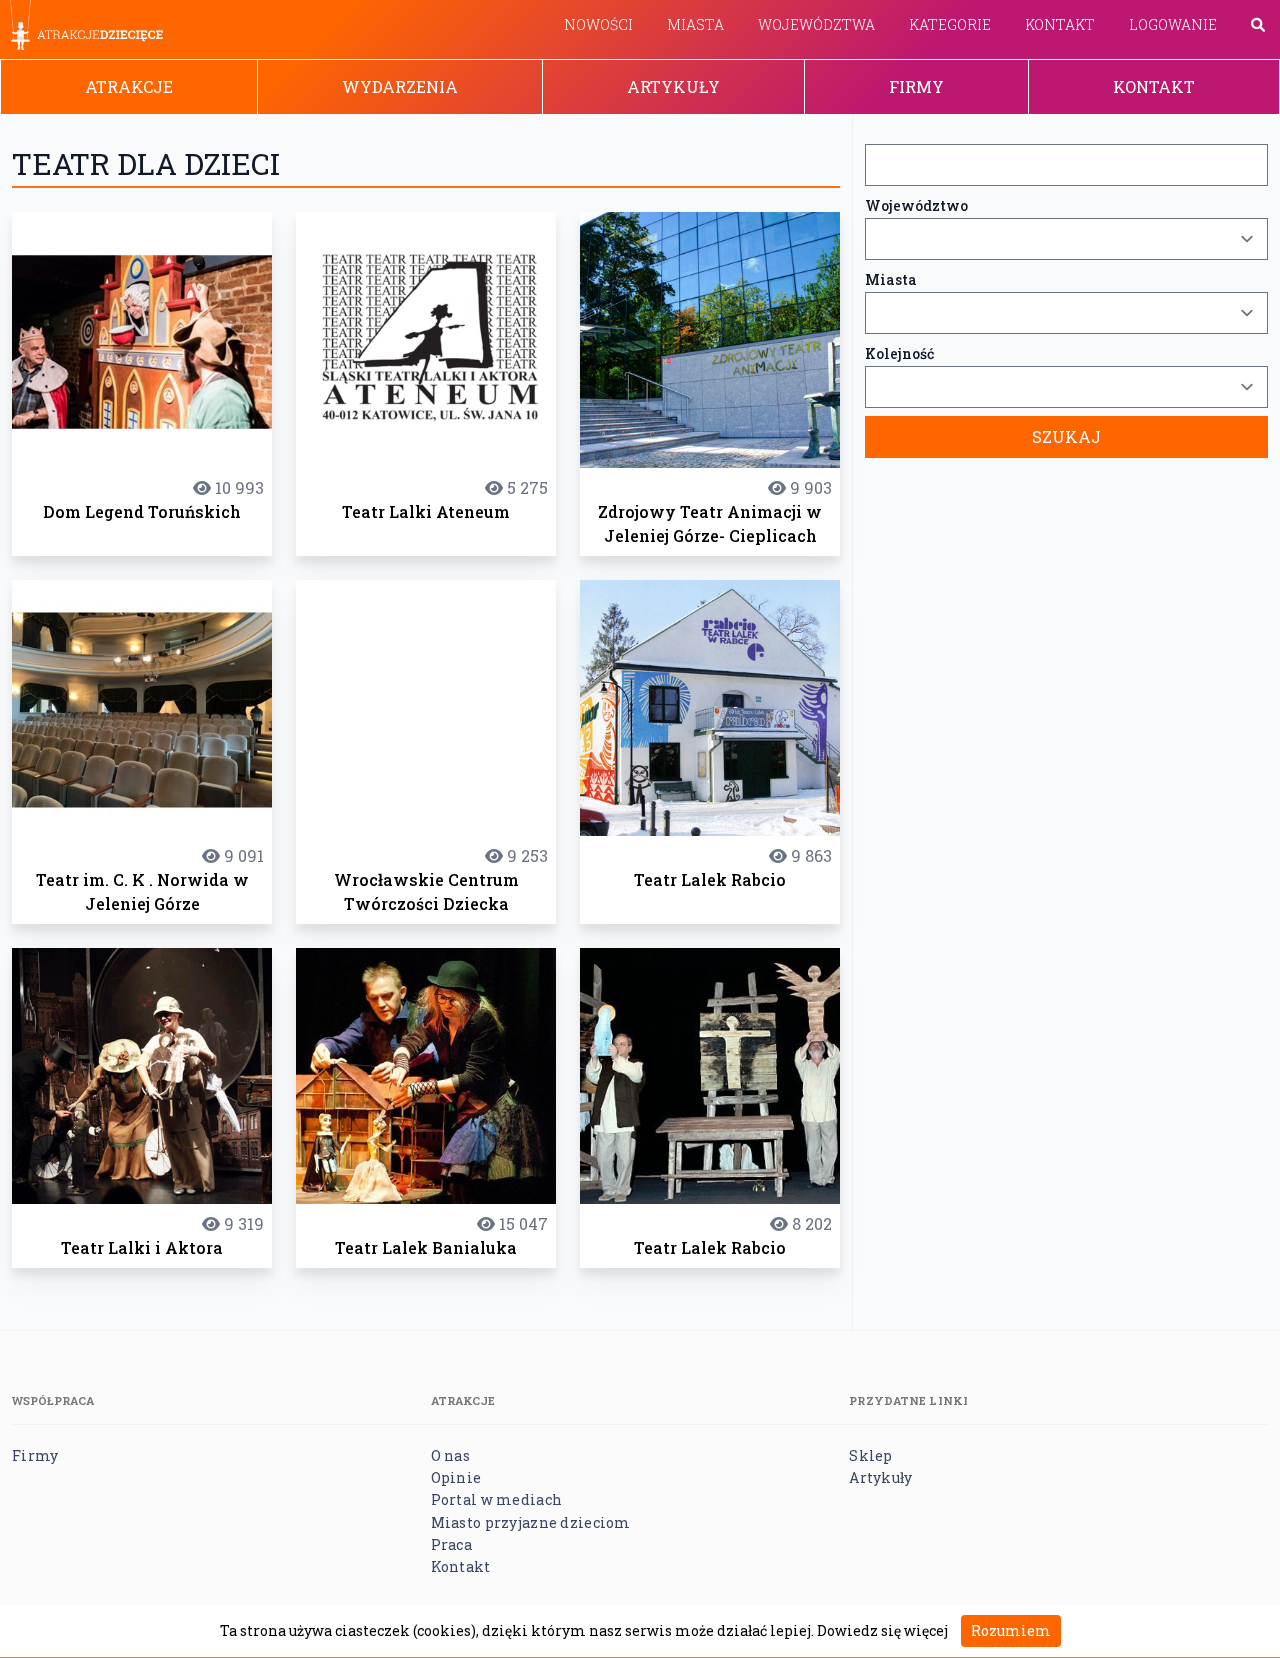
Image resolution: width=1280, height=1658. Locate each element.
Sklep (870, 1455)
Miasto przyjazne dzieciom (531, 1522)
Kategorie (950, 24)
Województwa (816, 24)
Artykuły (673, 86)
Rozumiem (1011, 1630)
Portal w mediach (496, 1499)
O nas (450, 1455)
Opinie (456, 1477)
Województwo (916, 205)
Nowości (598, 24)
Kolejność (899, 353)
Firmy (916, 86)
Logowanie (1173, 24)
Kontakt (1060, 24)
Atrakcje (129, 86)
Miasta (695, 24)
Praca (451, 1544)
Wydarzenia (400, 86)
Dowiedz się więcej (882, 1630)
